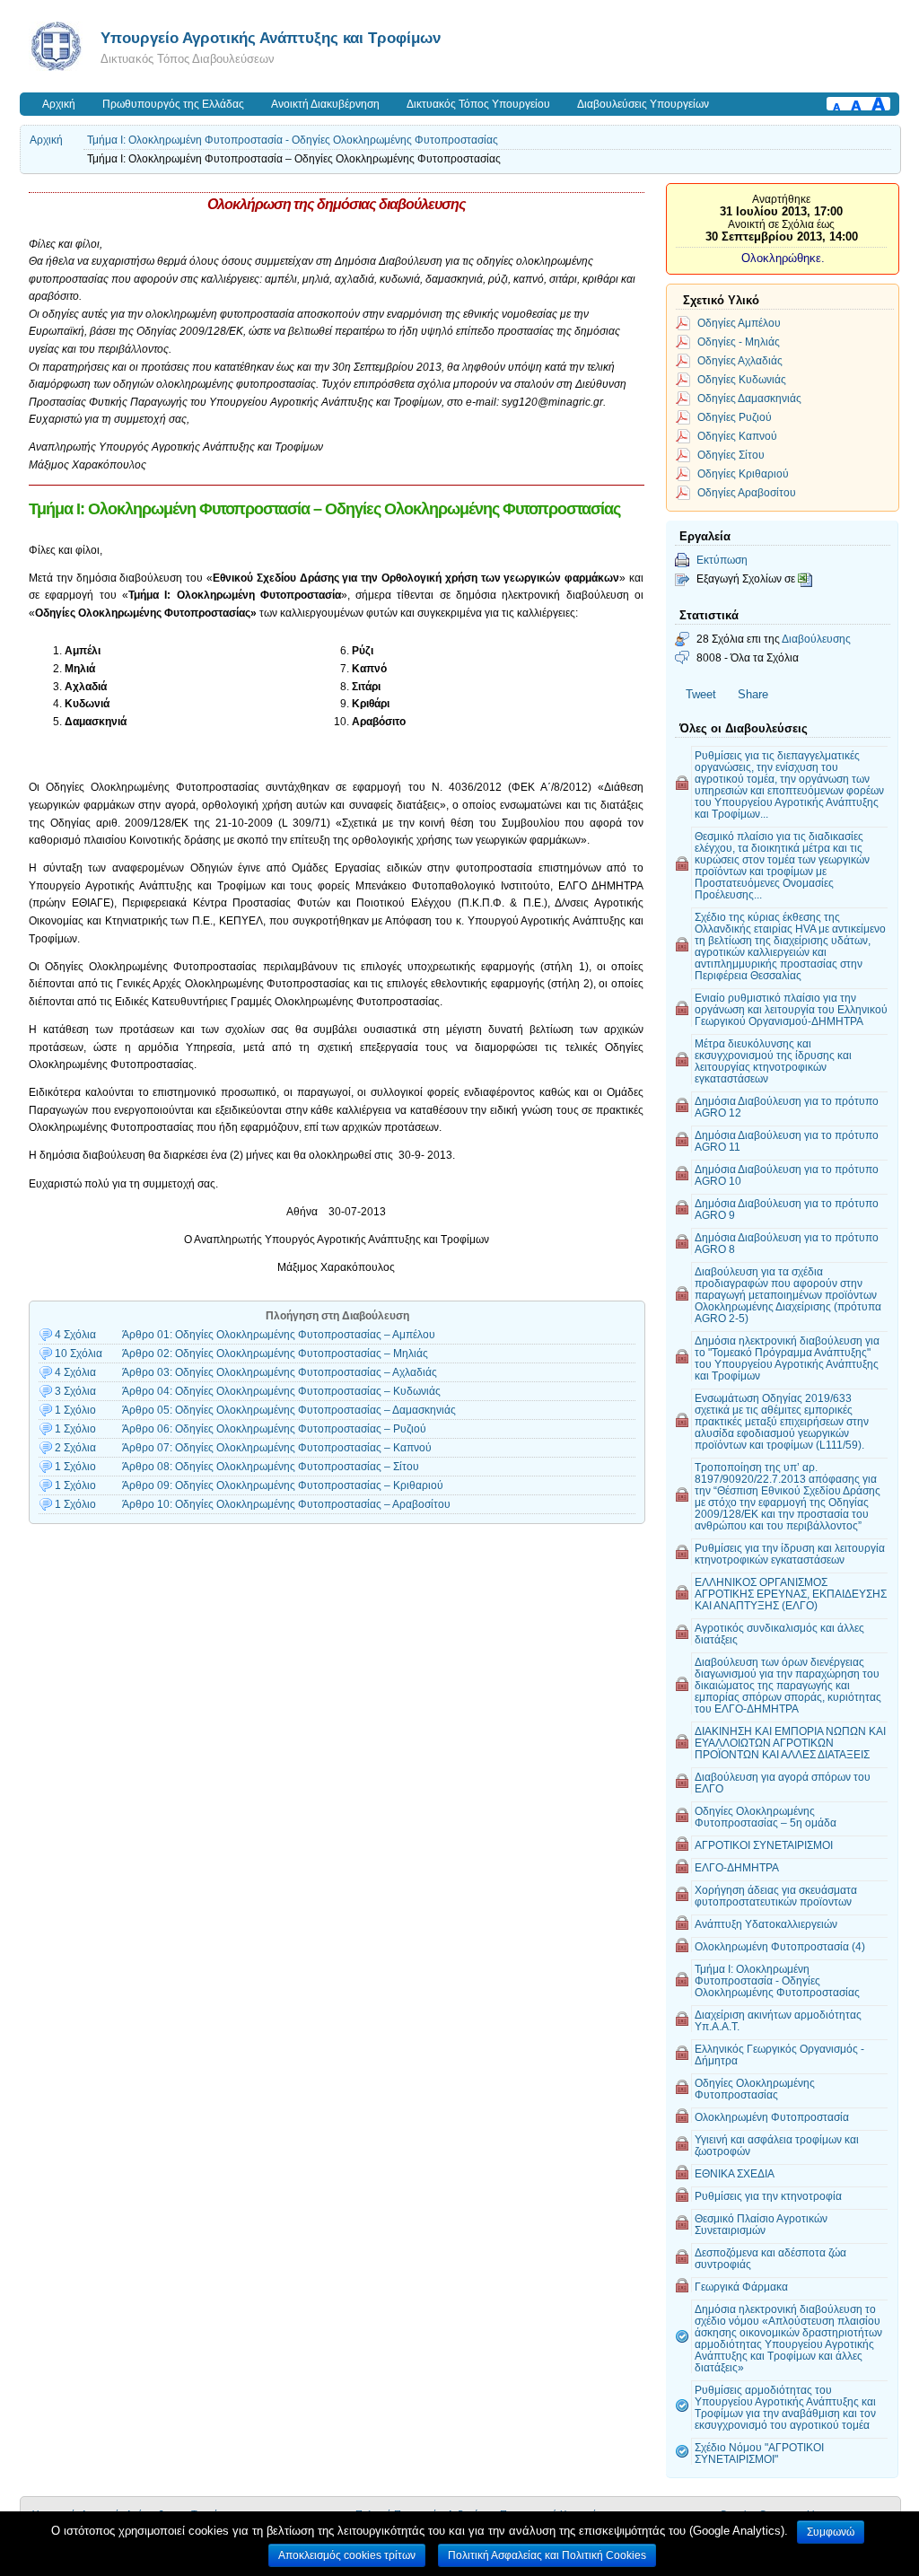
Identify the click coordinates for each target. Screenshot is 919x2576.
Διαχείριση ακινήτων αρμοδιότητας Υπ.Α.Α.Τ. (778, 2020)
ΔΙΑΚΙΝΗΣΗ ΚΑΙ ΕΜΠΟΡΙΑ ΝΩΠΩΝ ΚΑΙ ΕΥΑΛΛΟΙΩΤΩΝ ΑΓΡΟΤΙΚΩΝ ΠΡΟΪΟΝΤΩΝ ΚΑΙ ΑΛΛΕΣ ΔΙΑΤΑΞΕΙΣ (790, 1743)
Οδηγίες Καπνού (737, 436)
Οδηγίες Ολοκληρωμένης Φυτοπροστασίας (755, 2089)
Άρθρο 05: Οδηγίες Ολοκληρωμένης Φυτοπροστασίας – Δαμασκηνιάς (289, 1410)
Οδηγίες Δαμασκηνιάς (749, 398)
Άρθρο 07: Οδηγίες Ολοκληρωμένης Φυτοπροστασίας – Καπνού (277, 1448)
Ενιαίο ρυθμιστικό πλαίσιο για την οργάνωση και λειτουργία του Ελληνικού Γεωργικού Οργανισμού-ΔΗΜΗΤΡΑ (791, 1009)
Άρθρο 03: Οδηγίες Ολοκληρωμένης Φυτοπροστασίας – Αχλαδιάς (280, 1372)
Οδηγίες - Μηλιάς (739, 342)
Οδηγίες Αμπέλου (739, 323)
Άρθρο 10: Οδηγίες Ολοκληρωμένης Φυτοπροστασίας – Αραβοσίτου (286, 1504)
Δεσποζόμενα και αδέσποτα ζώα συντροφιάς (770, 2258)
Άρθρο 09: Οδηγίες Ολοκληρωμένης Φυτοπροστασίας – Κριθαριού (283, 1485)
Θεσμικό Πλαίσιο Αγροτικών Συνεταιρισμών (761, 2224)
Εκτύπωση (722, 560)
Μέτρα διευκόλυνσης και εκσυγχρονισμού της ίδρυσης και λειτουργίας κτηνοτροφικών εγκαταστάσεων (773, 1061)
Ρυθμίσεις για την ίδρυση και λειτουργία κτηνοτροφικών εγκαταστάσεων (790, 1554)
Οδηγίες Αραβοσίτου (747, 492)
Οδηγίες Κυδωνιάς (742, 379)
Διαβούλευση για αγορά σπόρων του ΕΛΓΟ (783, 1783)
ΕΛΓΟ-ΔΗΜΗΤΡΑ (737, 1867)
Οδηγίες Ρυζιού (735, 417)
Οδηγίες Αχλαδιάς (740, 360)
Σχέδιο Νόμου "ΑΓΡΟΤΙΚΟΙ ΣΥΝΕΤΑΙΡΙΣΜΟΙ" (759, 2453)
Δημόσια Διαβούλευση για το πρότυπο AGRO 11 (787, 1141)
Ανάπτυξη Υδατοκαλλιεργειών (766, 1924)
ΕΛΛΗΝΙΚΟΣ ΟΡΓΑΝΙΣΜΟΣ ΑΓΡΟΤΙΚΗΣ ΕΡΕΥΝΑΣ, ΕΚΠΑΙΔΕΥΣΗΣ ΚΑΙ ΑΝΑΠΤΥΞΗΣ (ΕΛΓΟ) (791, 1594)
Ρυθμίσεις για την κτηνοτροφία (768, 2196)
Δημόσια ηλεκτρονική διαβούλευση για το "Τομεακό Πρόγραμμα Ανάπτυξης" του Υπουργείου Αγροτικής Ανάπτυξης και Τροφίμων (787, 1358)
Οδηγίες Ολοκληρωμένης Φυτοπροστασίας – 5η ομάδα (766, 1817)
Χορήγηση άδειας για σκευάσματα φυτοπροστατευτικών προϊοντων (776, 1896)
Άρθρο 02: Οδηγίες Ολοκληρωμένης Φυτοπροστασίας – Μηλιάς (275, 1354)
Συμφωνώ (831, 2532)
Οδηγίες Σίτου (731, 455)
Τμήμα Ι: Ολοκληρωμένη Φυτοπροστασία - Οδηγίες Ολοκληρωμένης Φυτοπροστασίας (293, 140)
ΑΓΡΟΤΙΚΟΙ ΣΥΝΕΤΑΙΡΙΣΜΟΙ (764, 1845)
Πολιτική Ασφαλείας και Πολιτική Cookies (547, 2555)
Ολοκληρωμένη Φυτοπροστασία (772, 2117)
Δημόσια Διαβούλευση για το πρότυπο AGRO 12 (787, 1107)
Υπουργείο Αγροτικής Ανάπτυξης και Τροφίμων (271, 38)
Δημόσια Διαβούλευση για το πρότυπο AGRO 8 (787, 1243)
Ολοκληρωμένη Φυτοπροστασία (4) (780, 1946)
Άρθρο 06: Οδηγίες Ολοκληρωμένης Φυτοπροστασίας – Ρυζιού (274, 1429)
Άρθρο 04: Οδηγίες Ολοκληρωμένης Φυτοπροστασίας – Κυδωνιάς (281, 1391)
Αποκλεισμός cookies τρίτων (347, 2555)
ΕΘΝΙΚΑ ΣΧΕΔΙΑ (735, 2173)
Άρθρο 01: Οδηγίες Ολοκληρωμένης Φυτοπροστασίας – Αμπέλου (279, 1335)
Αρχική (59, 104)
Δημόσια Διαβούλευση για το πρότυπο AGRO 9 (787, 1209)
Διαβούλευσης (816, 639)
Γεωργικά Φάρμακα (741, 2287)
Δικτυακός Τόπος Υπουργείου (478, 104)
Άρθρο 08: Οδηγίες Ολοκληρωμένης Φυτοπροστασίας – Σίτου (271, 1467)
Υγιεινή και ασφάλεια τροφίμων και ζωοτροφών (777, 2145)
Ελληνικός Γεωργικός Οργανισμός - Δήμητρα (779, 2055)
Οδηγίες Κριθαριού (743, 473)
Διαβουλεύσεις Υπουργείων (643, 104)
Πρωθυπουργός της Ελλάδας (173, 104)
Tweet (701, 694)
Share (753, 694)
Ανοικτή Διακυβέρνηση (325, 104)
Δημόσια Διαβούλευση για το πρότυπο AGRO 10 (787, 1175)
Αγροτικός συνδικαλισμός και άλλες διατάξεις (779, 1634)
